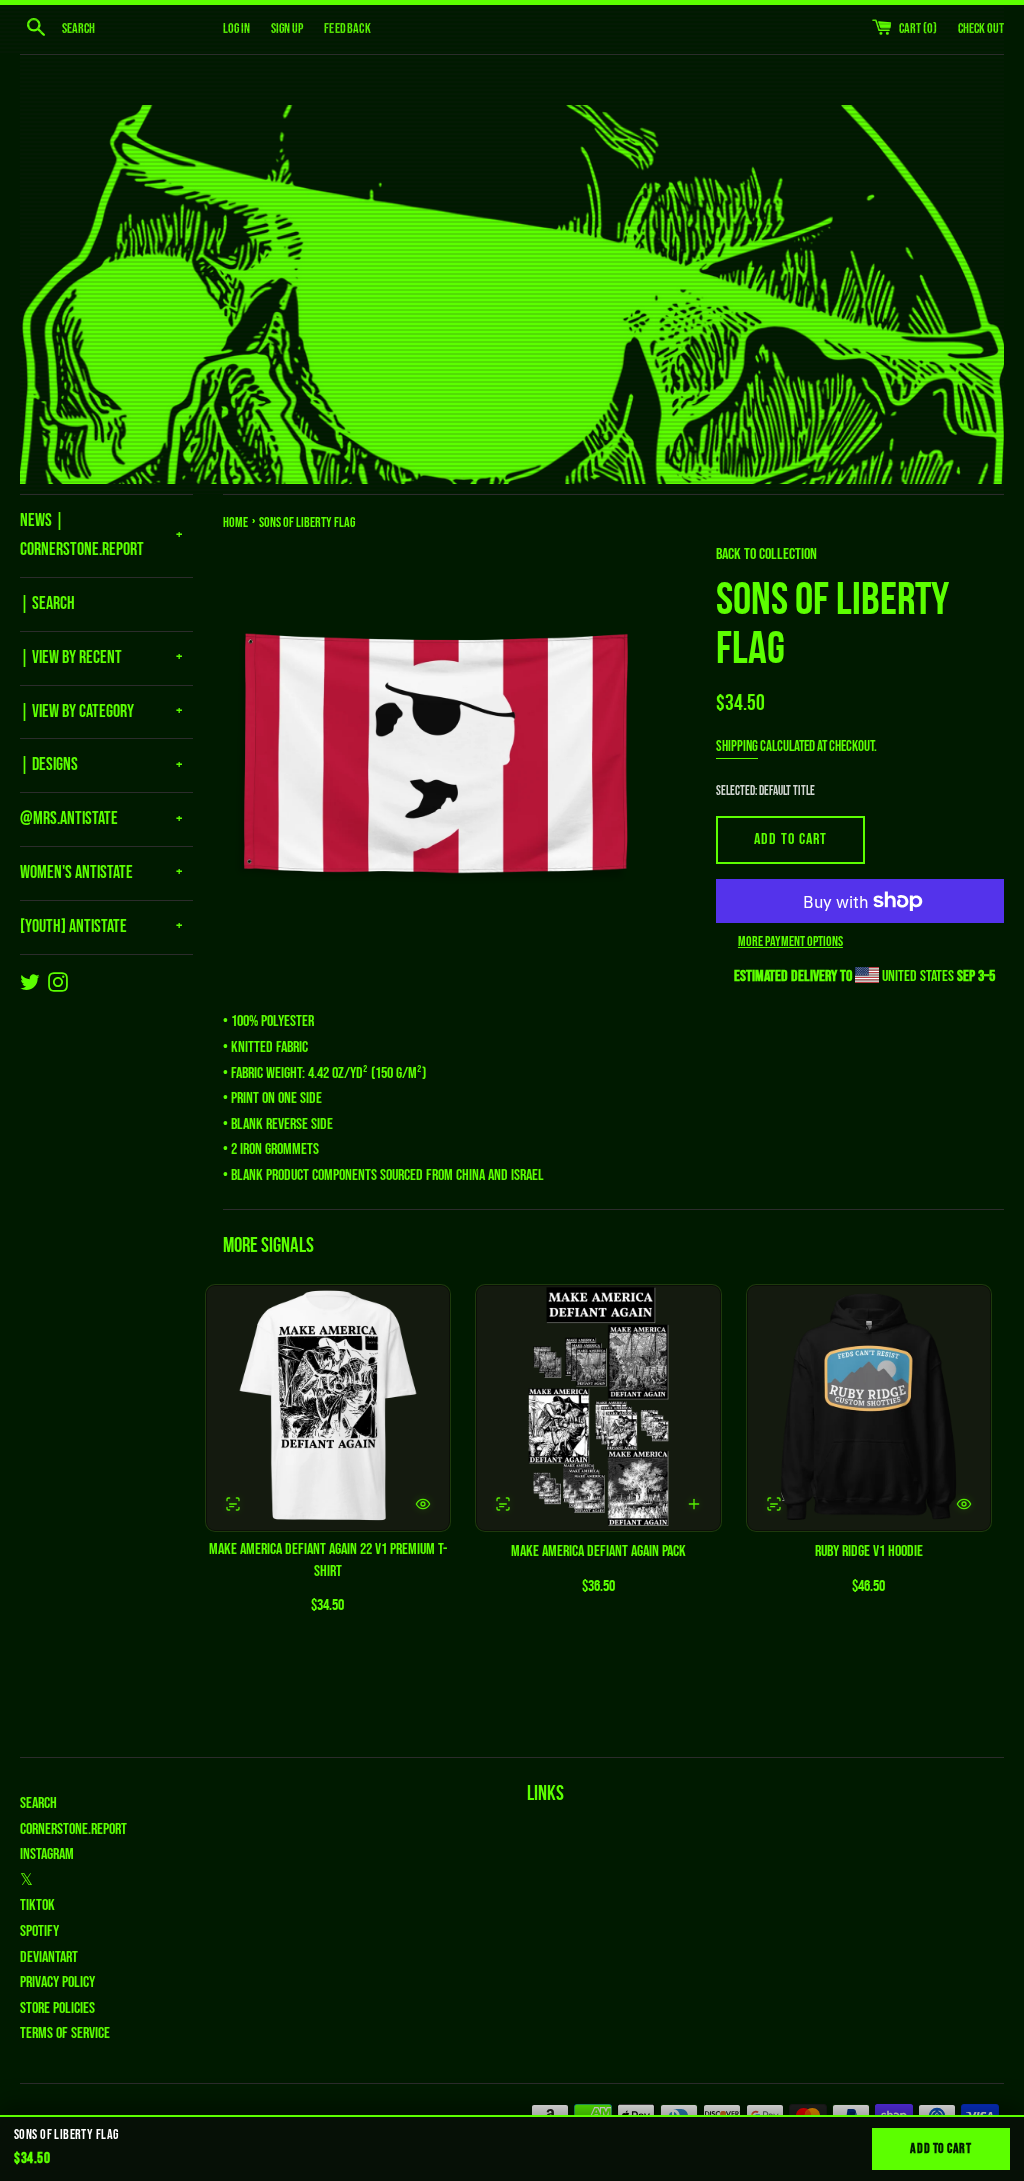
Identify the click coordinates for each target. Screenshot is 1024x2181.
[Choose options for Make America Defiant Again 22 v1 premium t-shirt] (423, 1504)
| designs (49, 764)
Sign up (287, 28)
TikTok (37, 1905)
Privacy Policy (57, 1982)
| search (47, 603)
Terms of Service (65, 2033)
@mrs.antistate (69, 818)
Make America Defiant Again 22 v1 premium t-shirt (328, 1560)
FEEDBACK (347, 28)
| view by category (77, 711)
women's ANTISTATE (76, 872)
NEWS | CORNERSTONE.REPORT (82, 535)
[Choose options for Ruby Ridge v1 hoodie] (964, 1504)
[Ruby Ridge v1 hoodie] (869, 1408)
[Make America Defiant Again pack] (598, 1408)
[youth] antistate (73, 926)
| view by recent (71, 657)
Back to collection (766, 554)
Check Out (981, 28)
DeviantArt (49, 1957)
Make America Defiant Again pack (598, 1551)
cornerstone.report (73, 1829)
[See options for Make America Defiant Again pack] (503, 1504)
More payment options (790, 941)
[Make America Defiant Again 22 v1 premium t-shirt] (328, 1408)
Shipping (737, 746)
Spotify (39, 1931)
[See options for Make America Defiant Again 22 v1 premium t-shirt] (233, 1504)
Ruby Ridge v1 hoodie (869, 1551)
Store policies (57, 2008)
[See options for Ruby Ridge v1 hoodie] (774, 1504)
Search (38, 1803)
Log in (236, 28)
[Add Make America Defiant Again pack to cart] (694, 1504)
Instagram (47, 1854)
